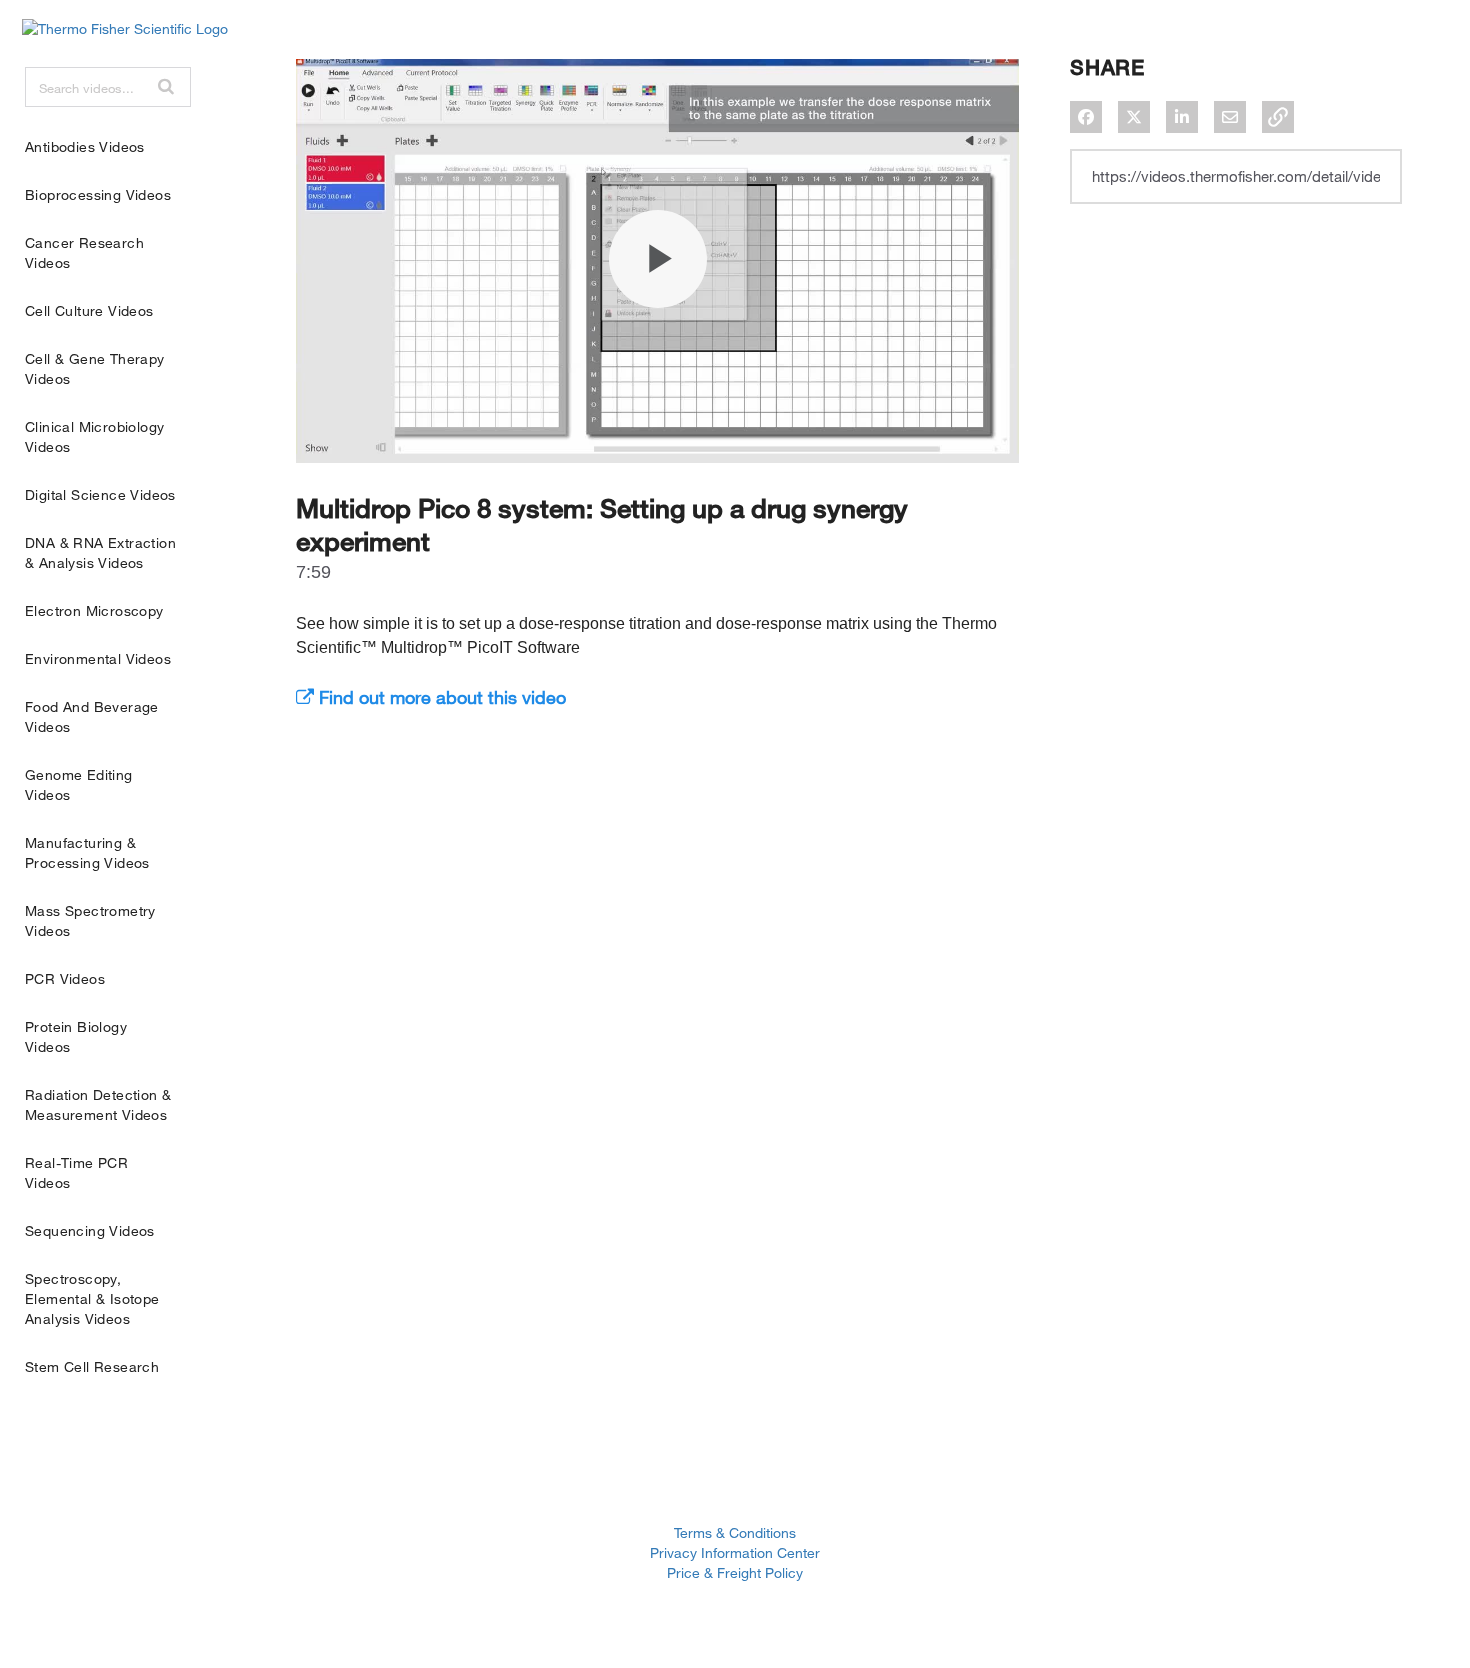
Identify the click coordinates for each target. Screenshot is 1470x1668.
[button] (166, 86)
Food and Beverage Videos (92, 716)
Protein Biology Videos (76, 1036)
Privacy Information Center (735, 1552)
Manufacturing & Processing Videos (87, 852)
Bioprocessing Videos (98, 194)
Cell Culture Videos (89, 310)
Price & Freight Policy (735, 1572)
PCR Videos (65, 978)
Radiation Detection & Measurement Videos (98, 1104)
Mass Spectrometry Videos (90, 920)
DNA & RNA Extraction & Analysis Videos (100, 552)
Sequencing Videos (90, 1230)
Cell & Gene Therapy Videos (95, 368)
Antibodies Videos (85, 146)
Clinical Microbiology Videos (94, 436)
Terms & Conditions (735, 1532)
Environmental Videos (98, 658)
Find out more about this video (440, 697)
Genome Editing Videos (79, 784)
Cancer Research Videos (84, 252)
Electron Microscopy (94, 610)
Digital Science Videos (100, 494)
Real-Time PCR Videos (76, 1172)
